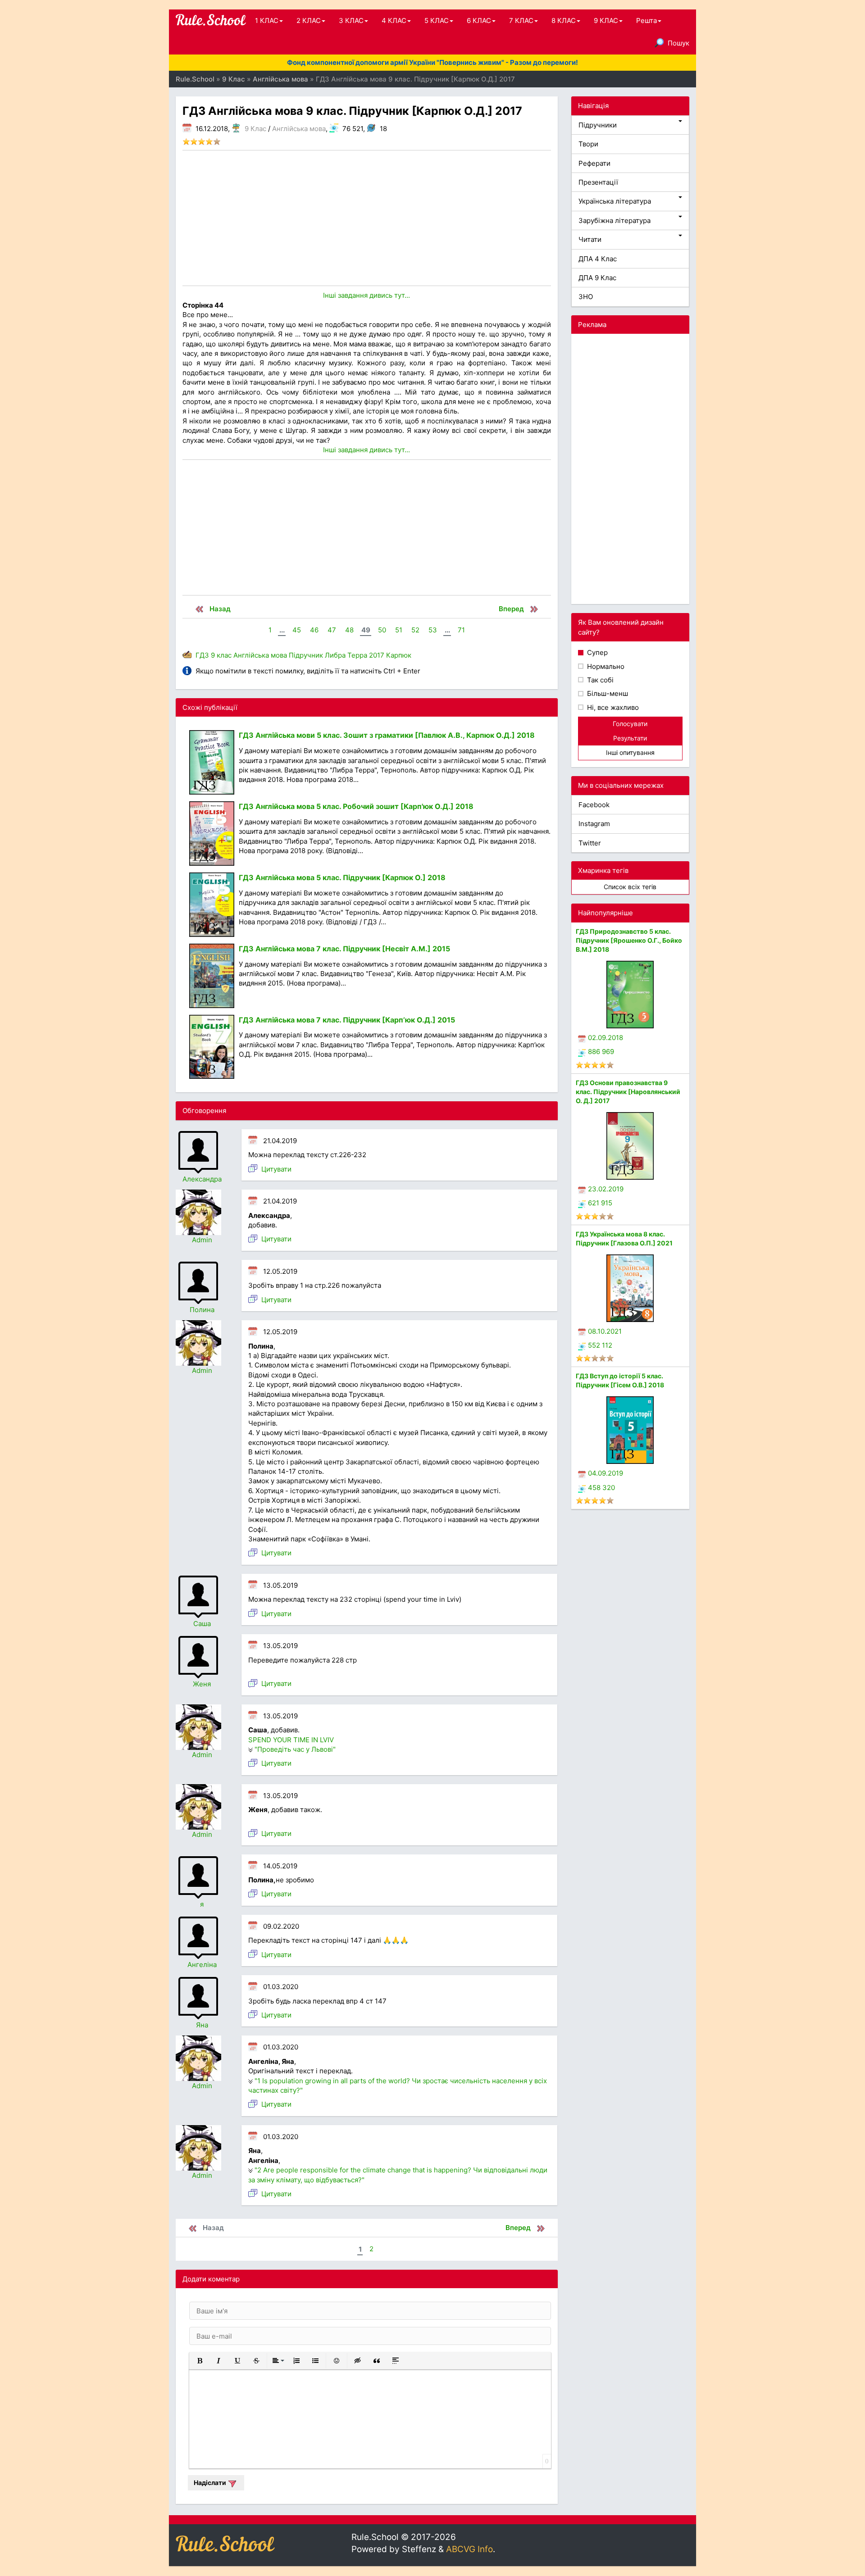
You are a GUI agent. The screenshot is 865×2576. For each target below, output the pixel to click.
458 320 (601, 1488)
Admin (202, 1240)
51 (399, 630)
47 (332, 630)
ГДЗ (202, 655)
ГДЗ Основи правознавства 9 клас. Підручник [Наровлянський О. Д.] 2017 (628, 1092)
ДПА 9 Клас (597, 278)
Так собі (599, 680)
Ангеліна (202, 1965)
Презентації (598, 182)
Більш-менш (607, 693)
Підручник (306, 655)
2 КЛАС (309, 20)
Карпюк (399, 655)
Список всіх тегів (630, 887)
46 (314, 630)
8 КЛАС (564, 20)
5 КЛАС (437, 20)
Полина (202, 1310)
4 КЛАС (394, 20)
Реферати (594, 163)
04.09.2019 (605, 1473)
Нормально (605, 666)
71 (461, 630)
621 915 (600, 1203)
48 (349, 630)
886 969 (601, 1052)
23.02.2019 (606, 1189)
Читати (590, 239)
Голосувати (630, 724)
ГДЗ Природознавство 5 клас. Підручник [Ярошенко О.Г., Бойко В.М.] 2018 (629, 940)
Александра (202, 1179)
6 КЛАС (479, 20)
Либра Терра (346, 655)
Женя (202, 1684)
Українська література (615, 201)
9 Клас (255, 129)
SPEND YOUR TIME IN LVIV (291, 1740)
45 (297, 630)
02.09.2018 (605, 1038)
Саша (202, 1624)
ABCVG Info (469, 2549)
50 (382, 630)
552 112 (600, 1345)
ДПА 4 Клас (598, 259)
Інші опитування (630, 752)
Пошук (678, 43)
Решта (646, 20)
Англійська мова (299, 129)
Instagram (594, 824)
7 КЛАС (521, 20)
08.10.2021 (605, 1331)
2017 (377, 655)
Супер (596, 652)
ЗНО (586, 297)
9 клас (221, 655)
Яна (202, 2025)
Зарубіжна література (615, 220)
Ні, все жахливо (612, 707)
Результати (630, 738)
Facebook (594, 805)
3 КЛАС (351, 20)
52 (415, 630)
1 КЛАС (267, 20)
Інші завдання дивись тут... (366, 295)
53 (433, 630)
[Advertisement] (367, 218)
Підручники (598, 125)
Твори (588, 144)
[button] (200, 2361)
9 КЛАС (606, 20)
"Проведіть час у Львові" (295, 1749)
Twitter (590, 843)
